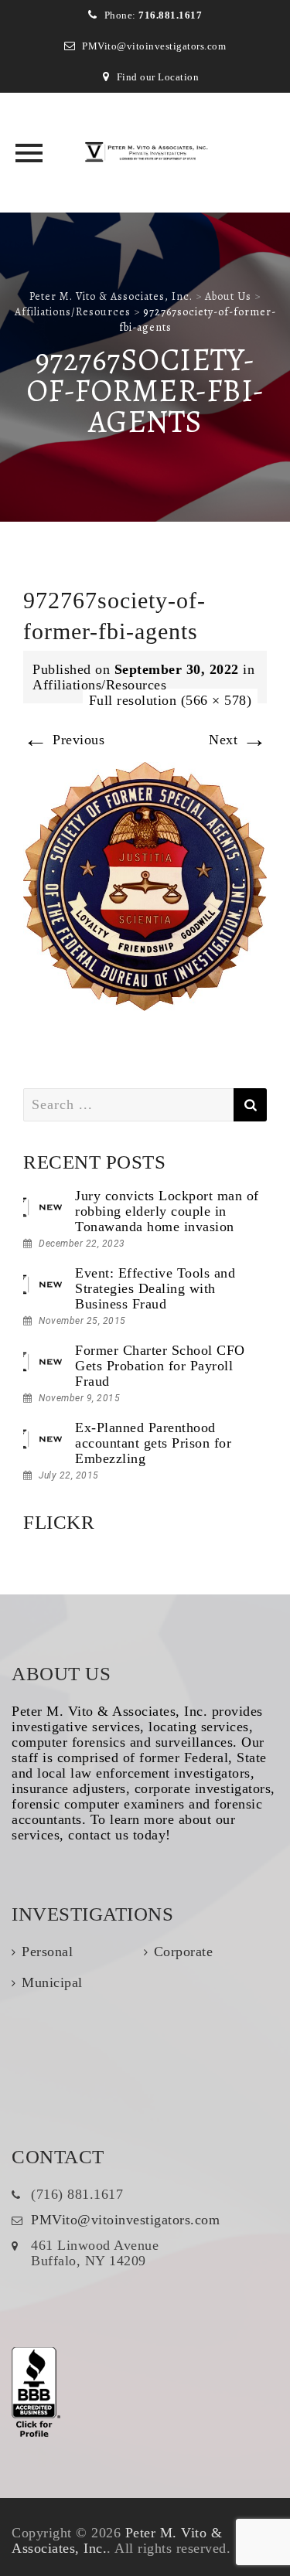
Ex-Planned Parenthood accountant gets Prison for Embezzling (153, 1443)
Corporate (184, 1952)
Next (238, 740)
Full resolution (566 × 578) (171, 700)
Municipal (52, 1982)
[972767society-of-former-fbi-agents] (145, 885)
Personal (47, 1952)
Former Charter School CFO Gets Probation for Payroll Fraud (160, 1366)
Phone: (153, 15)
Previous (64, 740)
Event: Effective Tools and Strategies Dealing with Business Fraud (155, 1288)
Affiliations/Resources (99, 685)
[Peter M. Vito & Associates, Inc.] (145, 153)
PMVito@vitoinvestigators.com (154, 46)
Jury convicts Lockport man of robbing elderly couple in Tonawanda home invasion (167, 1211)
